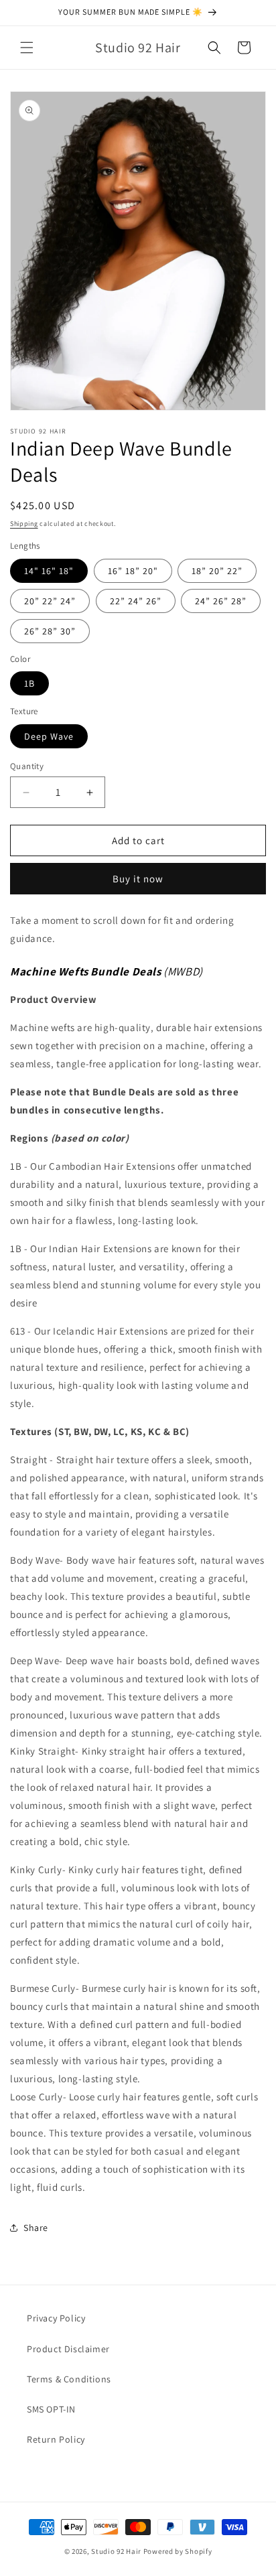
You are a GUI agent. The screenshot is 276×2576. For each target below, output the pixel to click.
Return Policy (56, 2439)
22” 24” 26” (136, 601)
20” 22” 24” (50, 601)
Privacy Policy (56, 2318)
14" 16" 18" (49, 571)
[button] (27, 48)
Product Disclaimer (68, 2349)
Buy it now (138, 879)
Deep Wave (49, 736)
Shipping (24, 524)
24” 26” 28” (221, 601)
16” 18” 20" (133, 571)
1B (29, 683)
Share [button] (36, 2228)
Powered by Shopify (178, 2551)
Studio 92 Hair (116, 2551)
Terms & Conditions (69, 2379)
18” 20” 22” (217, 571)
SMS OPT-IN (51, 2409)
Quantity (27, 766)
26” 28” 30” (50, 631)
